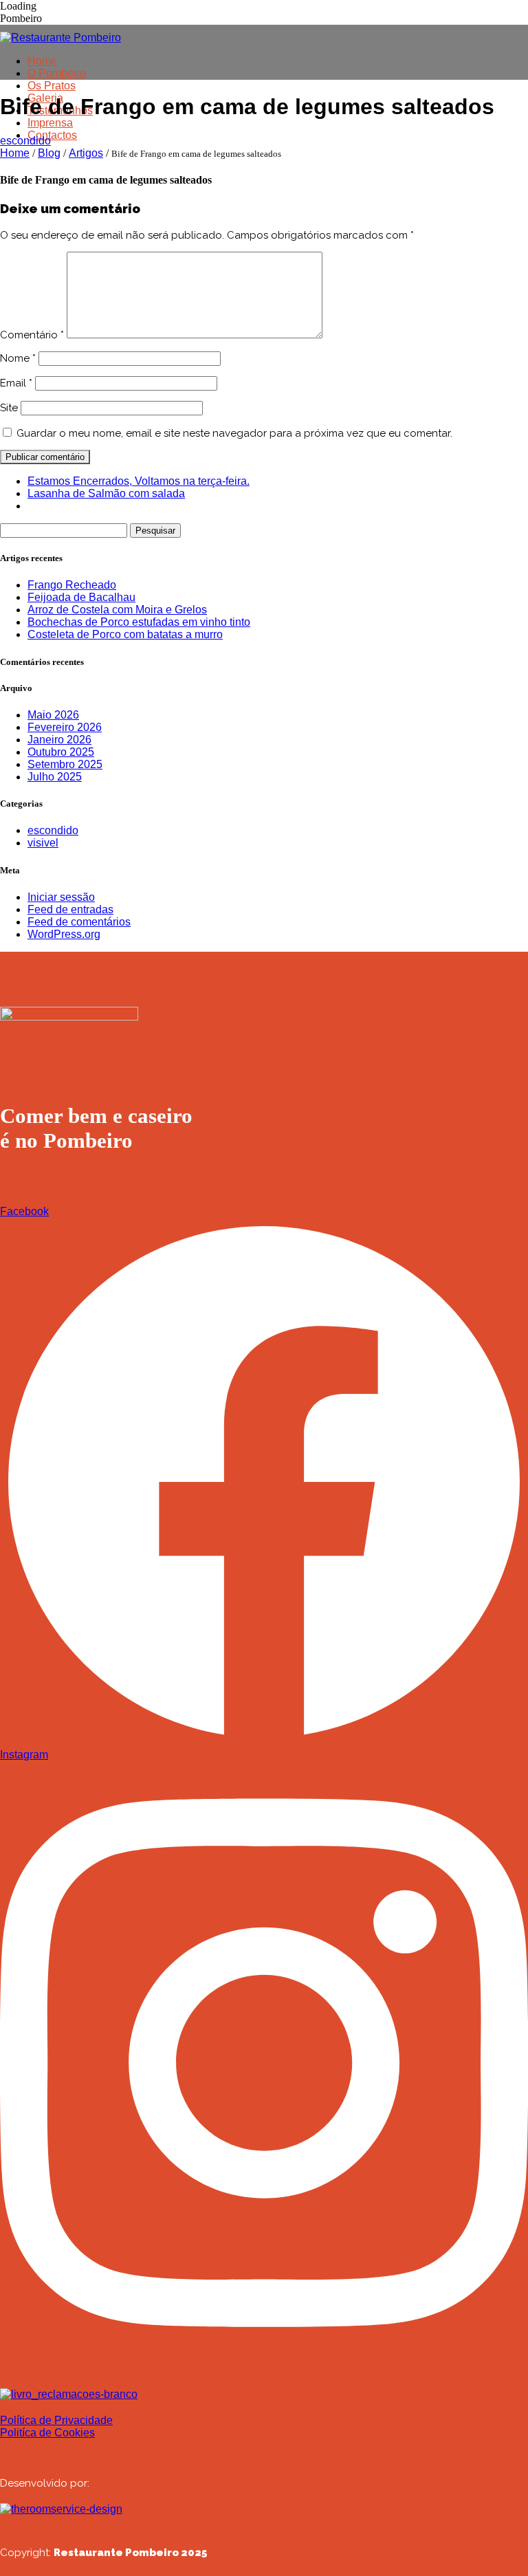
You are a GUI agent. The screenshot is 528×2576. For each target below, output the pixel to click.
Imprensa (50, 123)
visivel (43, 843)
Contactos (52, 135)
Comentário (32, 335)
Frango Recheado (72, 585)
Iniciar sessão (61, 897)
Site (9, 408)
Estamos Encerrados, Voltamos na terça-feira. (139, 481)
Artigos (86, 153)
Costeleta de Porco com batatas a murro (125, 634)
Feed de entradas (70, 909)
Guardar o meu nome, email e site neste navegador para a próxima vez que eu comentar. (234, 433)
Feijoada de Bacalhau (81, 597)
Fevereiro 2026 (65, 727)
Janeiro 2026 (59, 740)
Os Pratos (52, 86)
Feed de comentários (79, 922)
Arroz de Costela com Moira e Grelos (117, 610)
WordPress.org (64, 934)
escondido (25, 141)
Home (42, 61)
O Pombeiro (57, 73)
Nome (18, 358)
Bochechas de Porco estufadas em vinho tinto (139, 622)
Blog (49, 153)
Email (16, 383)
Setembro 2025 (65, 764)
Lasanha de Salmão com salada (106, 493)
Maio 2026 (53, 715)
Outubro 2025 (61, 752)
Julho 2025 (55, 777)
